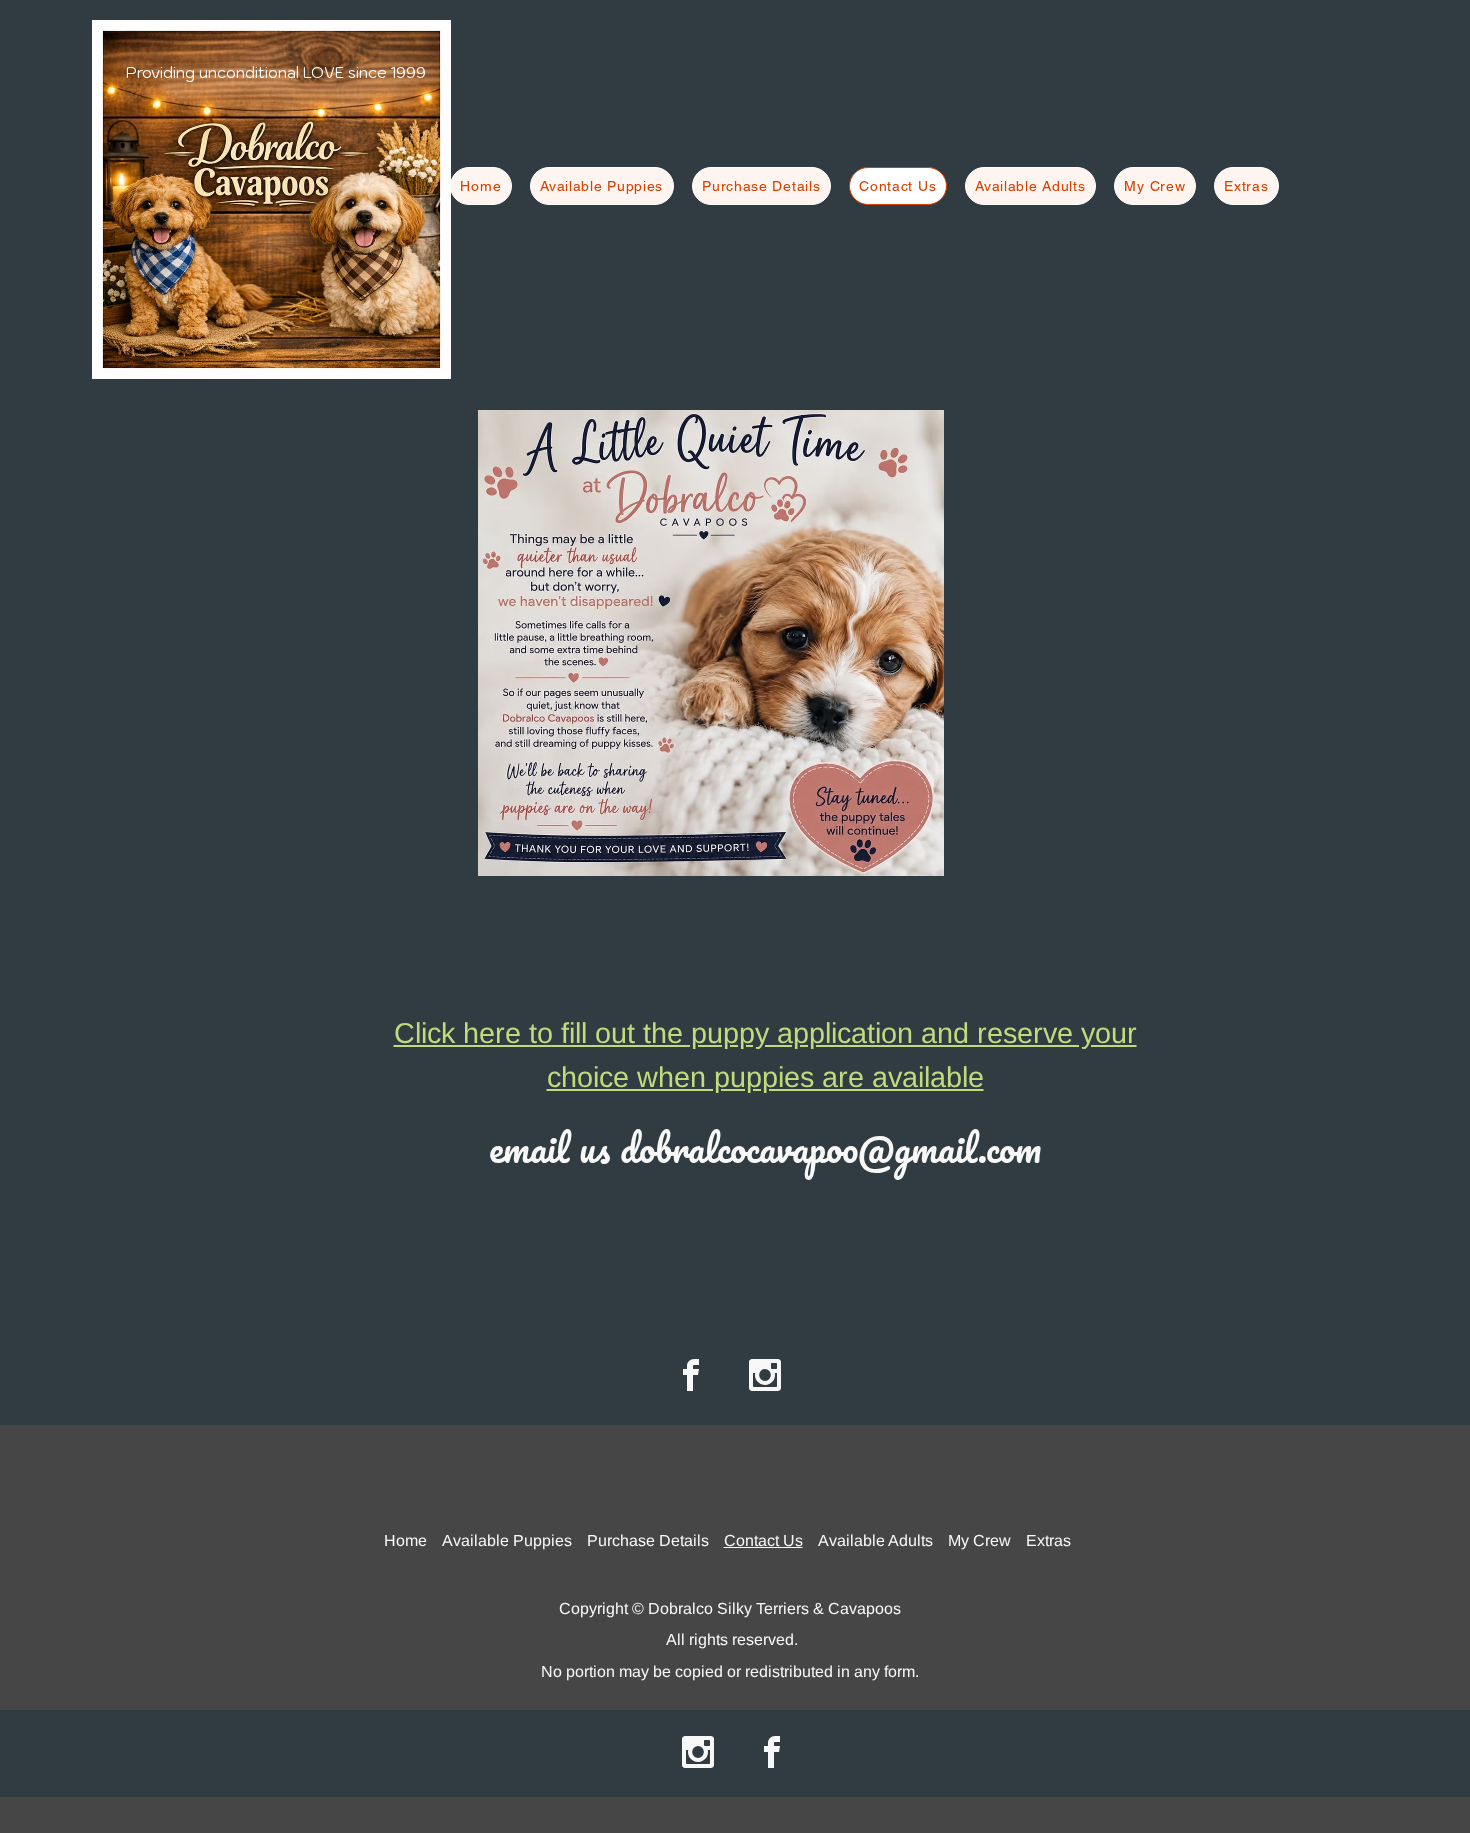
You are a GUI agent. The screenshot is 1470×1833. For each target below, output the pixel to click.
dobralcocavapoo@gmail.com (830, 1147)
